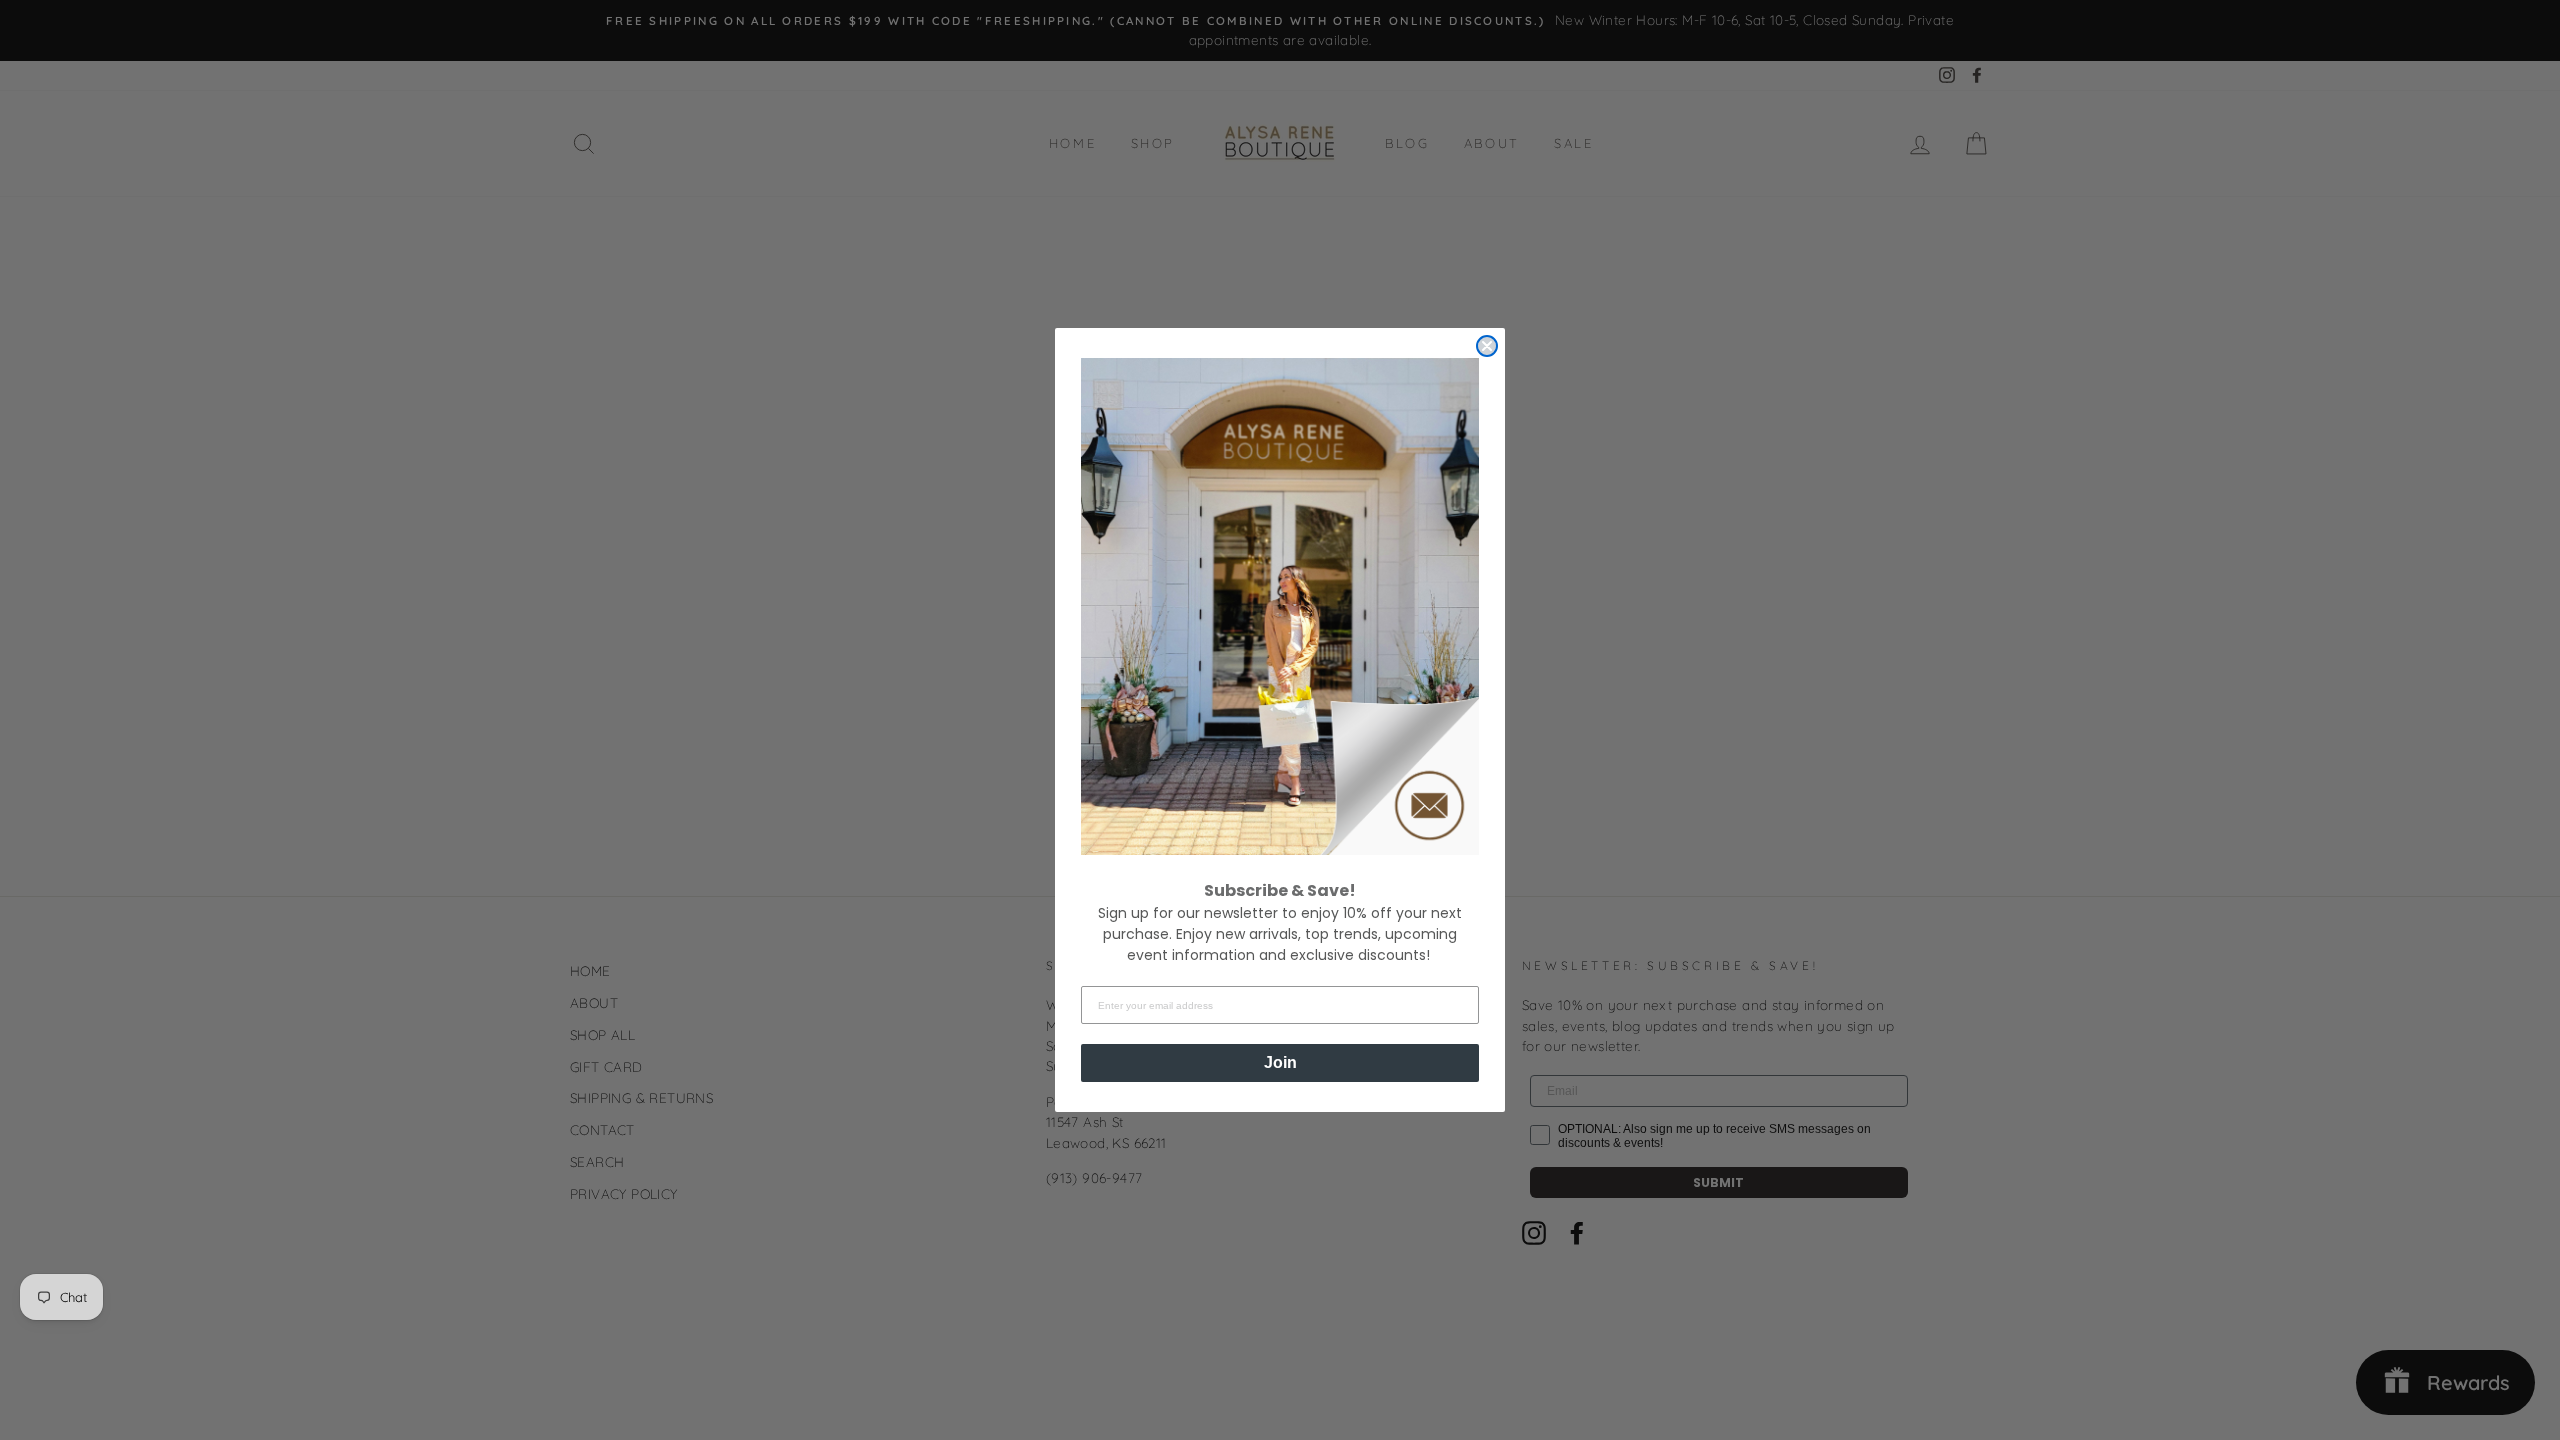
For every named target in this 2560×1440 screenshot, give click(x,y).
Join (1280, 1062)
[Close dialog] (1487, 346)
